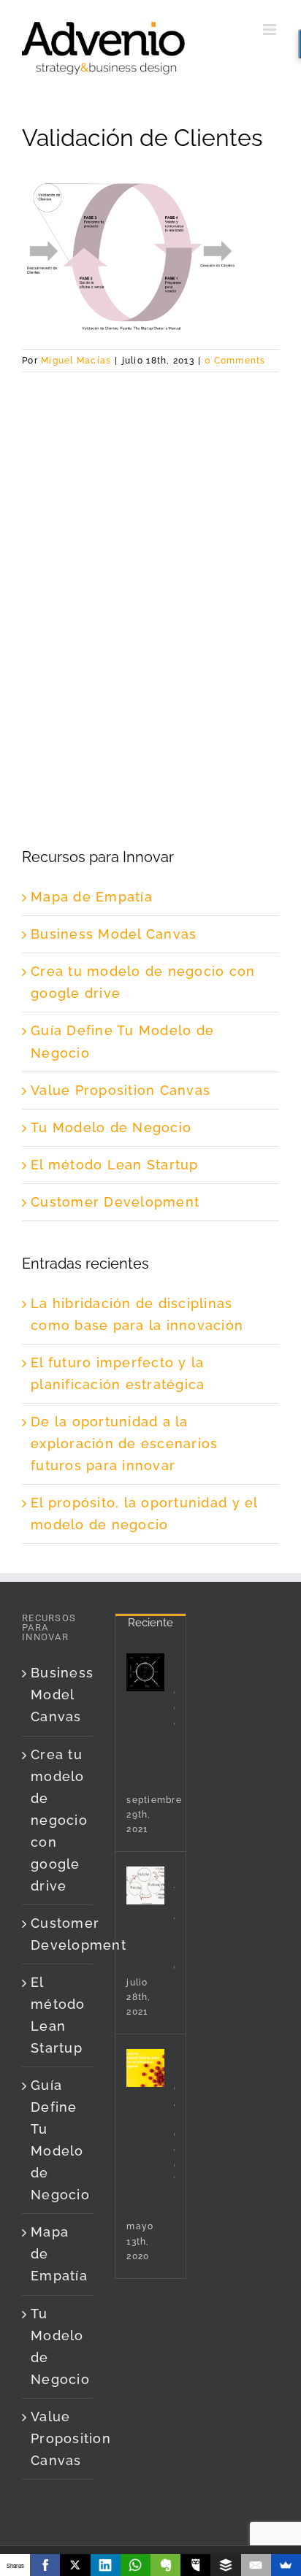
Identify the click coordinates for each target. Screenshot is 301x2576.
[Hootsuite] (195, 2565)
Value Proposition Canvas (121, 1090)
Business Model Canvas (114, 934)
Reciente (150, 1623)
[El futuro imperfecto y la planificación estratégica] (145, 1885)
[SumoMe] (286, 2565)
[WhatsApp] (136, 2565)
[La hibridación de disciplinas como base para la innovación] (145, 1672)
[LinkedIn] (106, 2565)
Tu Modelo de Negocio (111, 1127)
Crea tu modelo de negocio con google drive (58, 1820)
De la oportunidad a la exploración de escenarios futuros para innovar (125, 1443)
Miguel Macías (76, 361)
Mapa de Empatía (92, 897)
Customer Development (115, 1202)
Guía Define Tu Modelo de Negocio (58, 2140)
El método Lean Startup (115, 1165)
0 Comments (235, 361)
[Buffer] (225, 2565)
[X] (75, 2565)
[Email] (256, 2565)
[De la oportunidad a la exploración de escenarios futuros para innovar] (145, 2068)
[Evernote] (165, 2565)
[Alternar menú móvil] (271, 30)
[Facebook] (45, 2565)
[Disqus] (150, 555)
